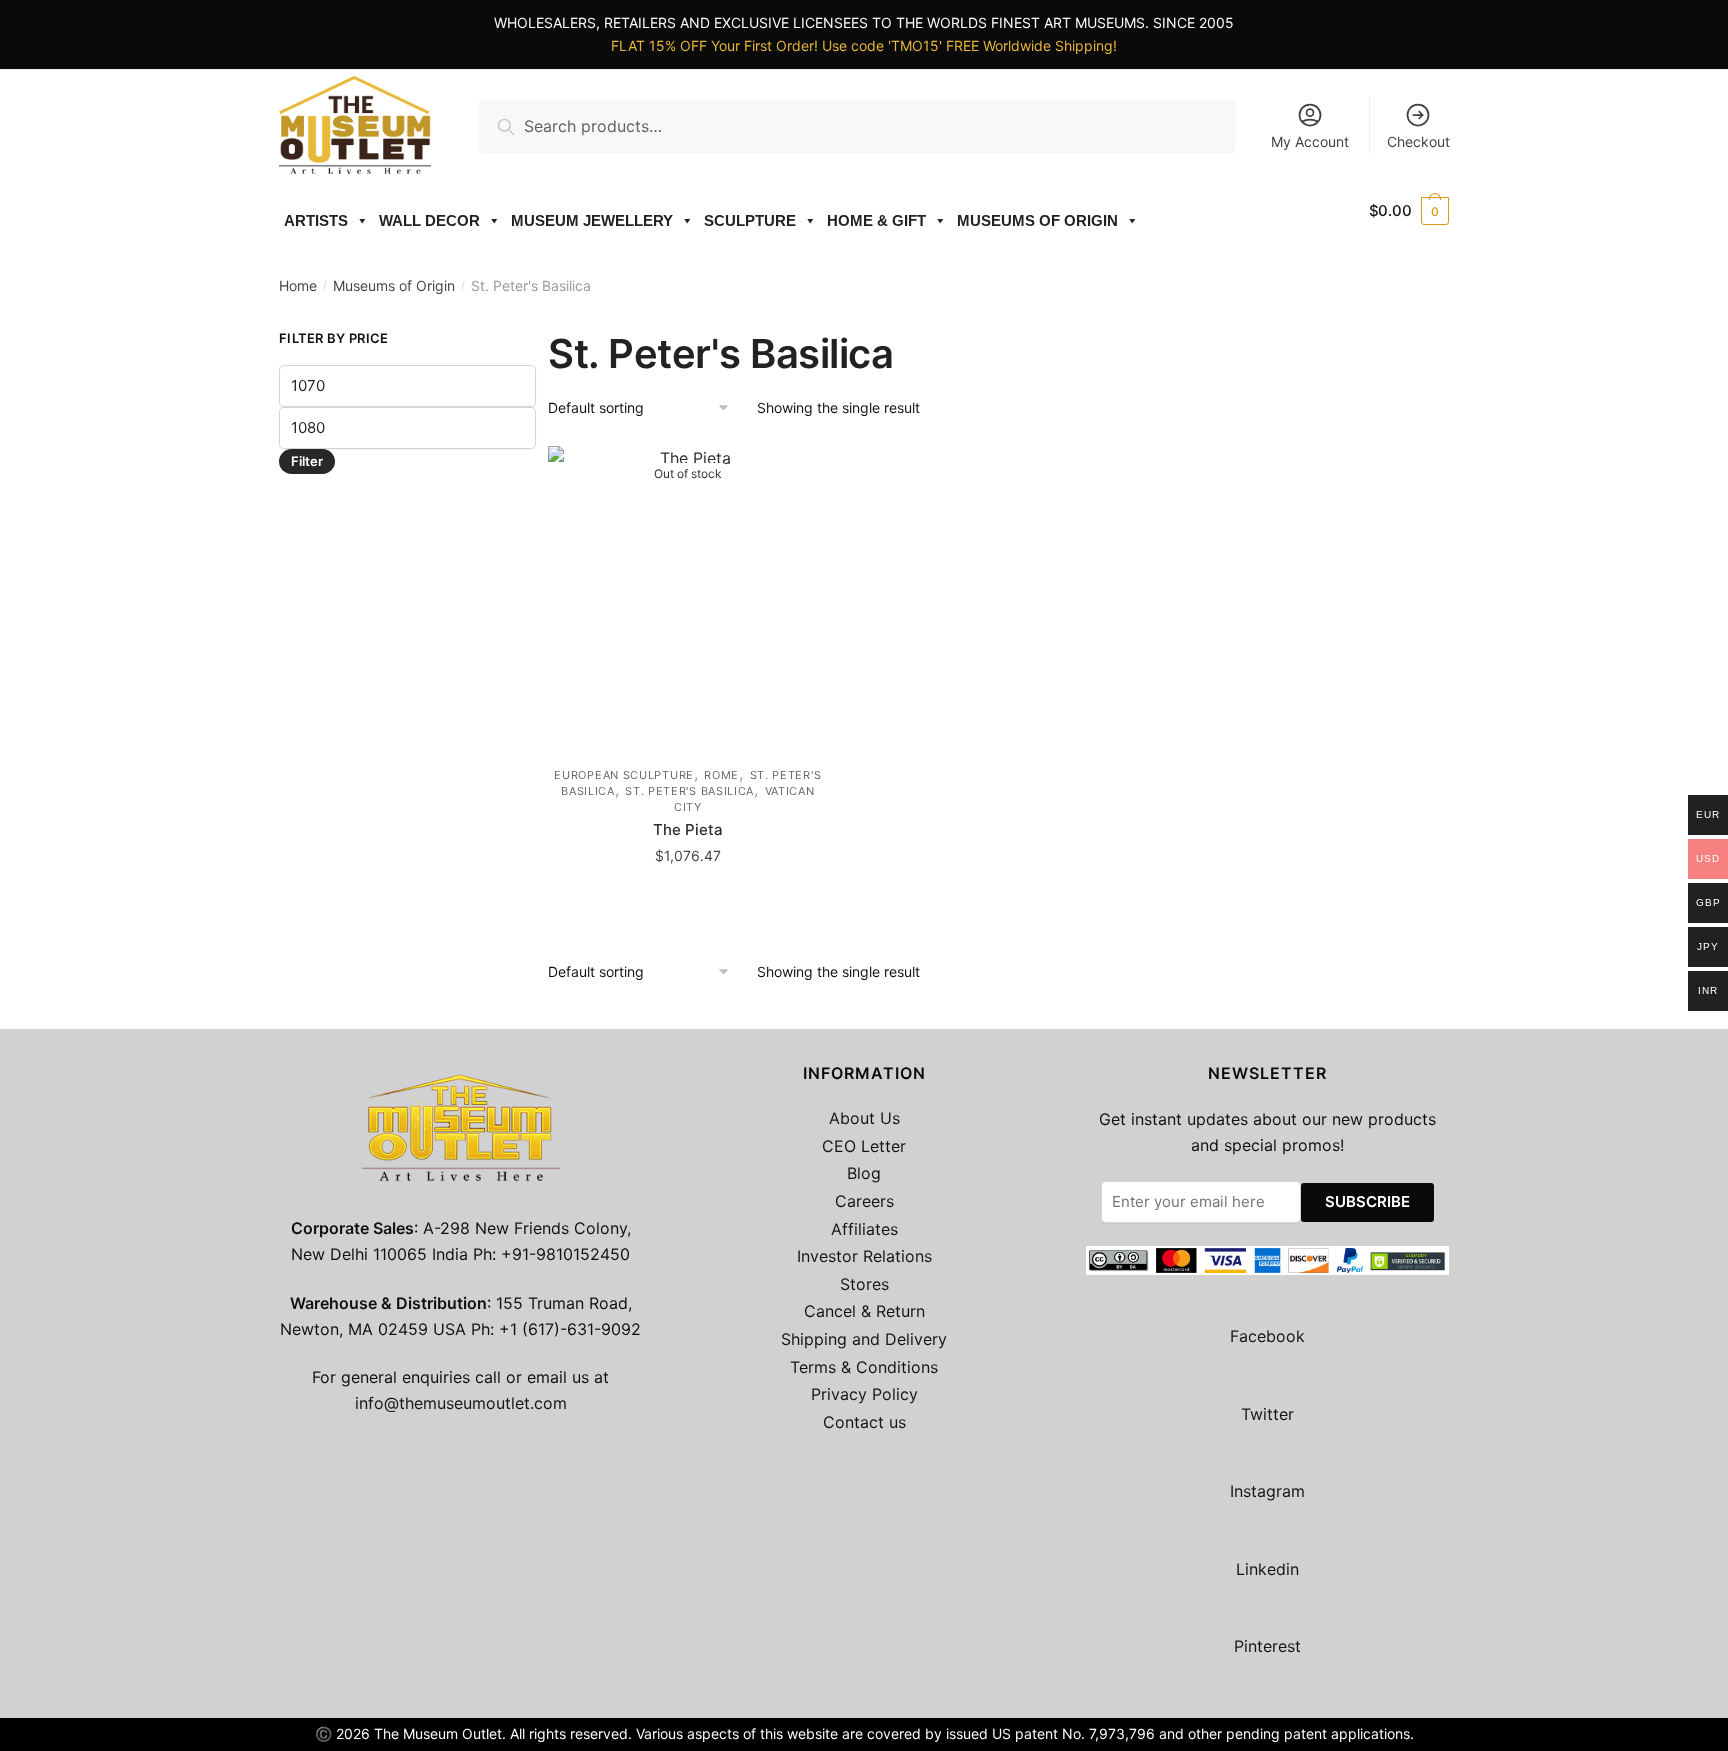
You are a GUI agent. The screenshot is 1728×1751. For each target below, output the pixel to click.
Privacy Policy (864, 1394)
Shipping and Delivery (864, 1339)
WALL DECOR (429, 220)
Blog (864, 1173)
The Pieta (688, 829)
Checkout (1418, 141)
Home (298, 285)
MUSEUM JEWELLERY (592, 220)
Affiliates (864, 1229)
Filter (307, 461)
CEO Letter (864, 1146)
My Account (1310, 141)
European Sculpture (624, 775)
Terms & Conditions (864, 1367)
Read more (687, 900)
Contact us (864, 1422)
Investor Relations (864, 1256)
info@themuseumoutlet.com (461, 1403)
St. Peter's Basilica (689, 791)
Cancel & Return (864, 1311)
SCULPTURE (750, 220)
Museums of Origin (394, 285)
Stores (864, 1284)
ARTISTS (316, 220)
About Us (864, 1118)
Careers (864, 1201)
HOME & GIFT (876, 220)
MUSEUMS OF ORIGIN (1037, 220)
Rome (721, 775)
